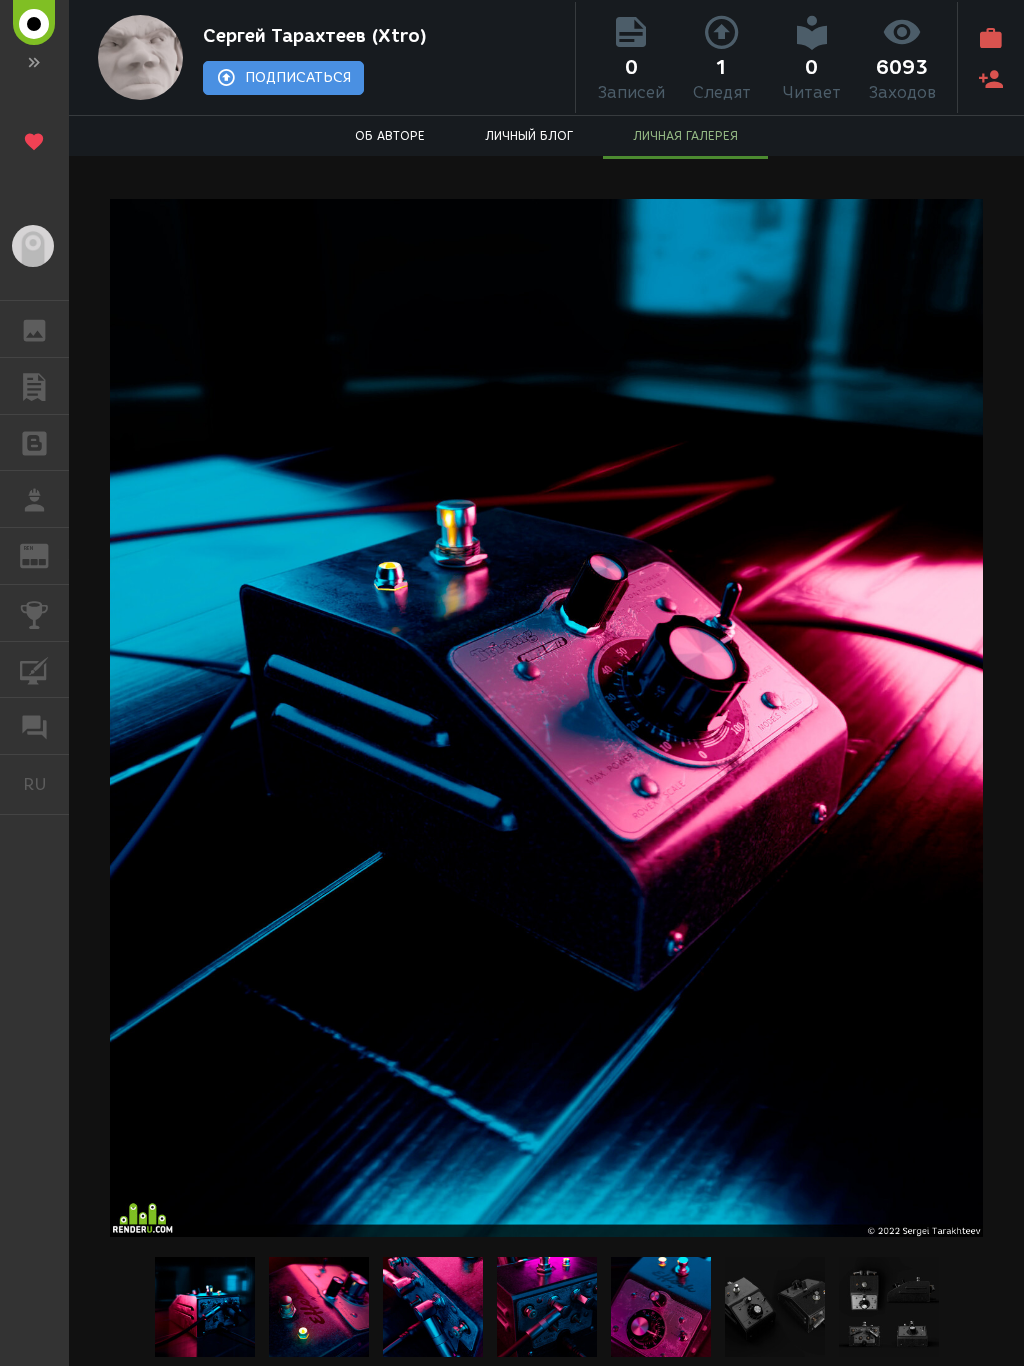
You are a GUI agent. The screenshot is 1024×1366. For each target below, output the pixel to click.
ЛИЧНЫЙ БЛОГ (529, 135)
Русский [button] (46, 784)
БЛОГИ (34, 443)
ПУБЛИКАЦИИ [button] (34, 386)
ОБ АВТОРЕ (390, 135)
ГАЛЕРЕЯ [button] (34, 329)
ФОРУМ (34, 726)
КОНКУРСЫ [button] (34, 613)
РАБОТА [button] (34, 499)
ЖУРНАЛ (46, 554)
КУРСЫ (34, 670)
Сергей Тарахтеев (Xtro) (315, 36)
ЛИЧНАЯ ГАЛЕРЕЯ (685, 135)
